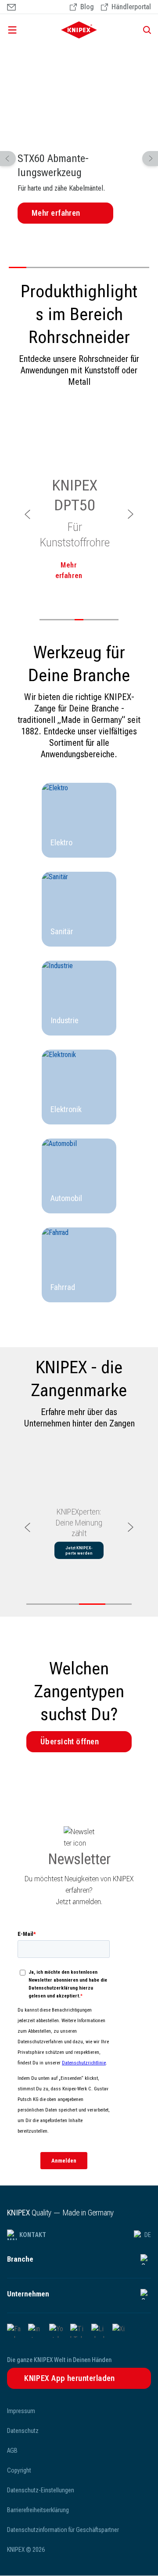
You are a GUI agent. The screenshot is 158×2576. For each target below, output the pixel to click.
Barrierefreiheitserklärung (38, 2510)
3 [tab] (53, 267)
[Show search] (144, 30)
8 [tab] (140, 267)
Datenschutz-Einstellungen (41, 2490)
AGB (12, 2451)
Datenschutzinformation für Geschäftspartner (63, 2530)
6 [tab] (105, 267)
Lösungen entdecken (81, 1566)
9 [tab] (114, 620)
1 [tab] (18, 267)
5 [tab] (88, 267)
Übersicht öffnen (70, 1741)
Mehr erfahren (56, 213)
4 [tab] (70, 267)
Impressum (21, 2411)
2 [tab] (35, 267)
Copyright (19, 2470)
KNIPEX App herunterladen (70, 2378)
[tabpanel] (79, 137)
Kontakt (33, 2235)
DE (148, 2235)
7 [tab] (123, 267)
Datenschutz (23, 2431)
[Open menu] (25, 30)
